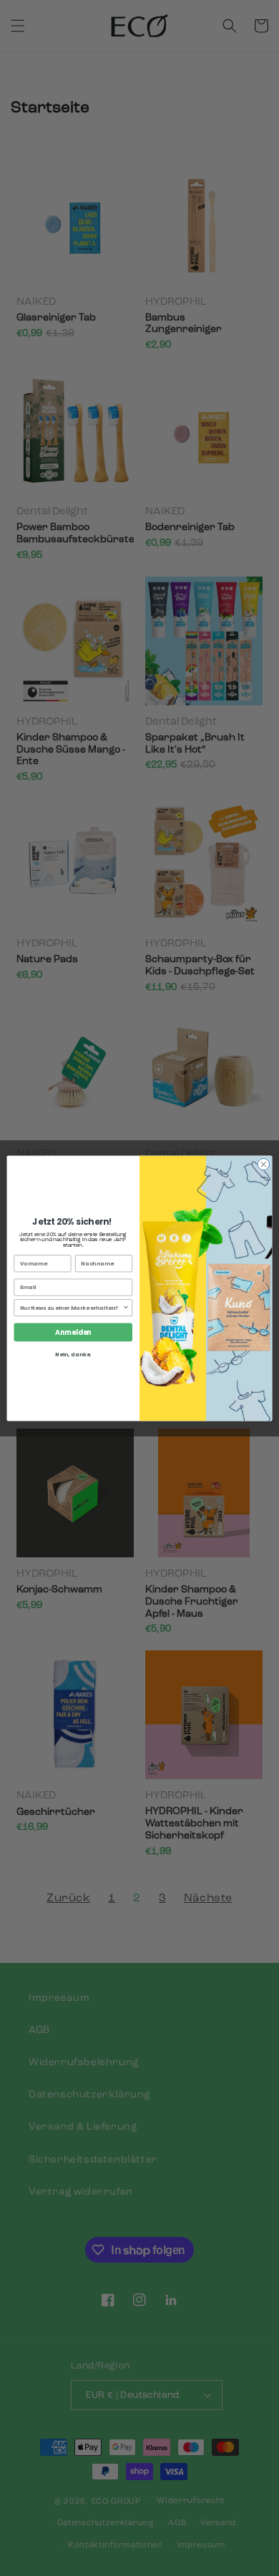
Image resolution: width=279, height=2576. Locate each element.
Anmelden (73, 1332)
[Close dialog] (264, 1164)
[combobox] (72, 1307)
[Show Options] (126, 1307)
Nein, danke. (73, 1355)
